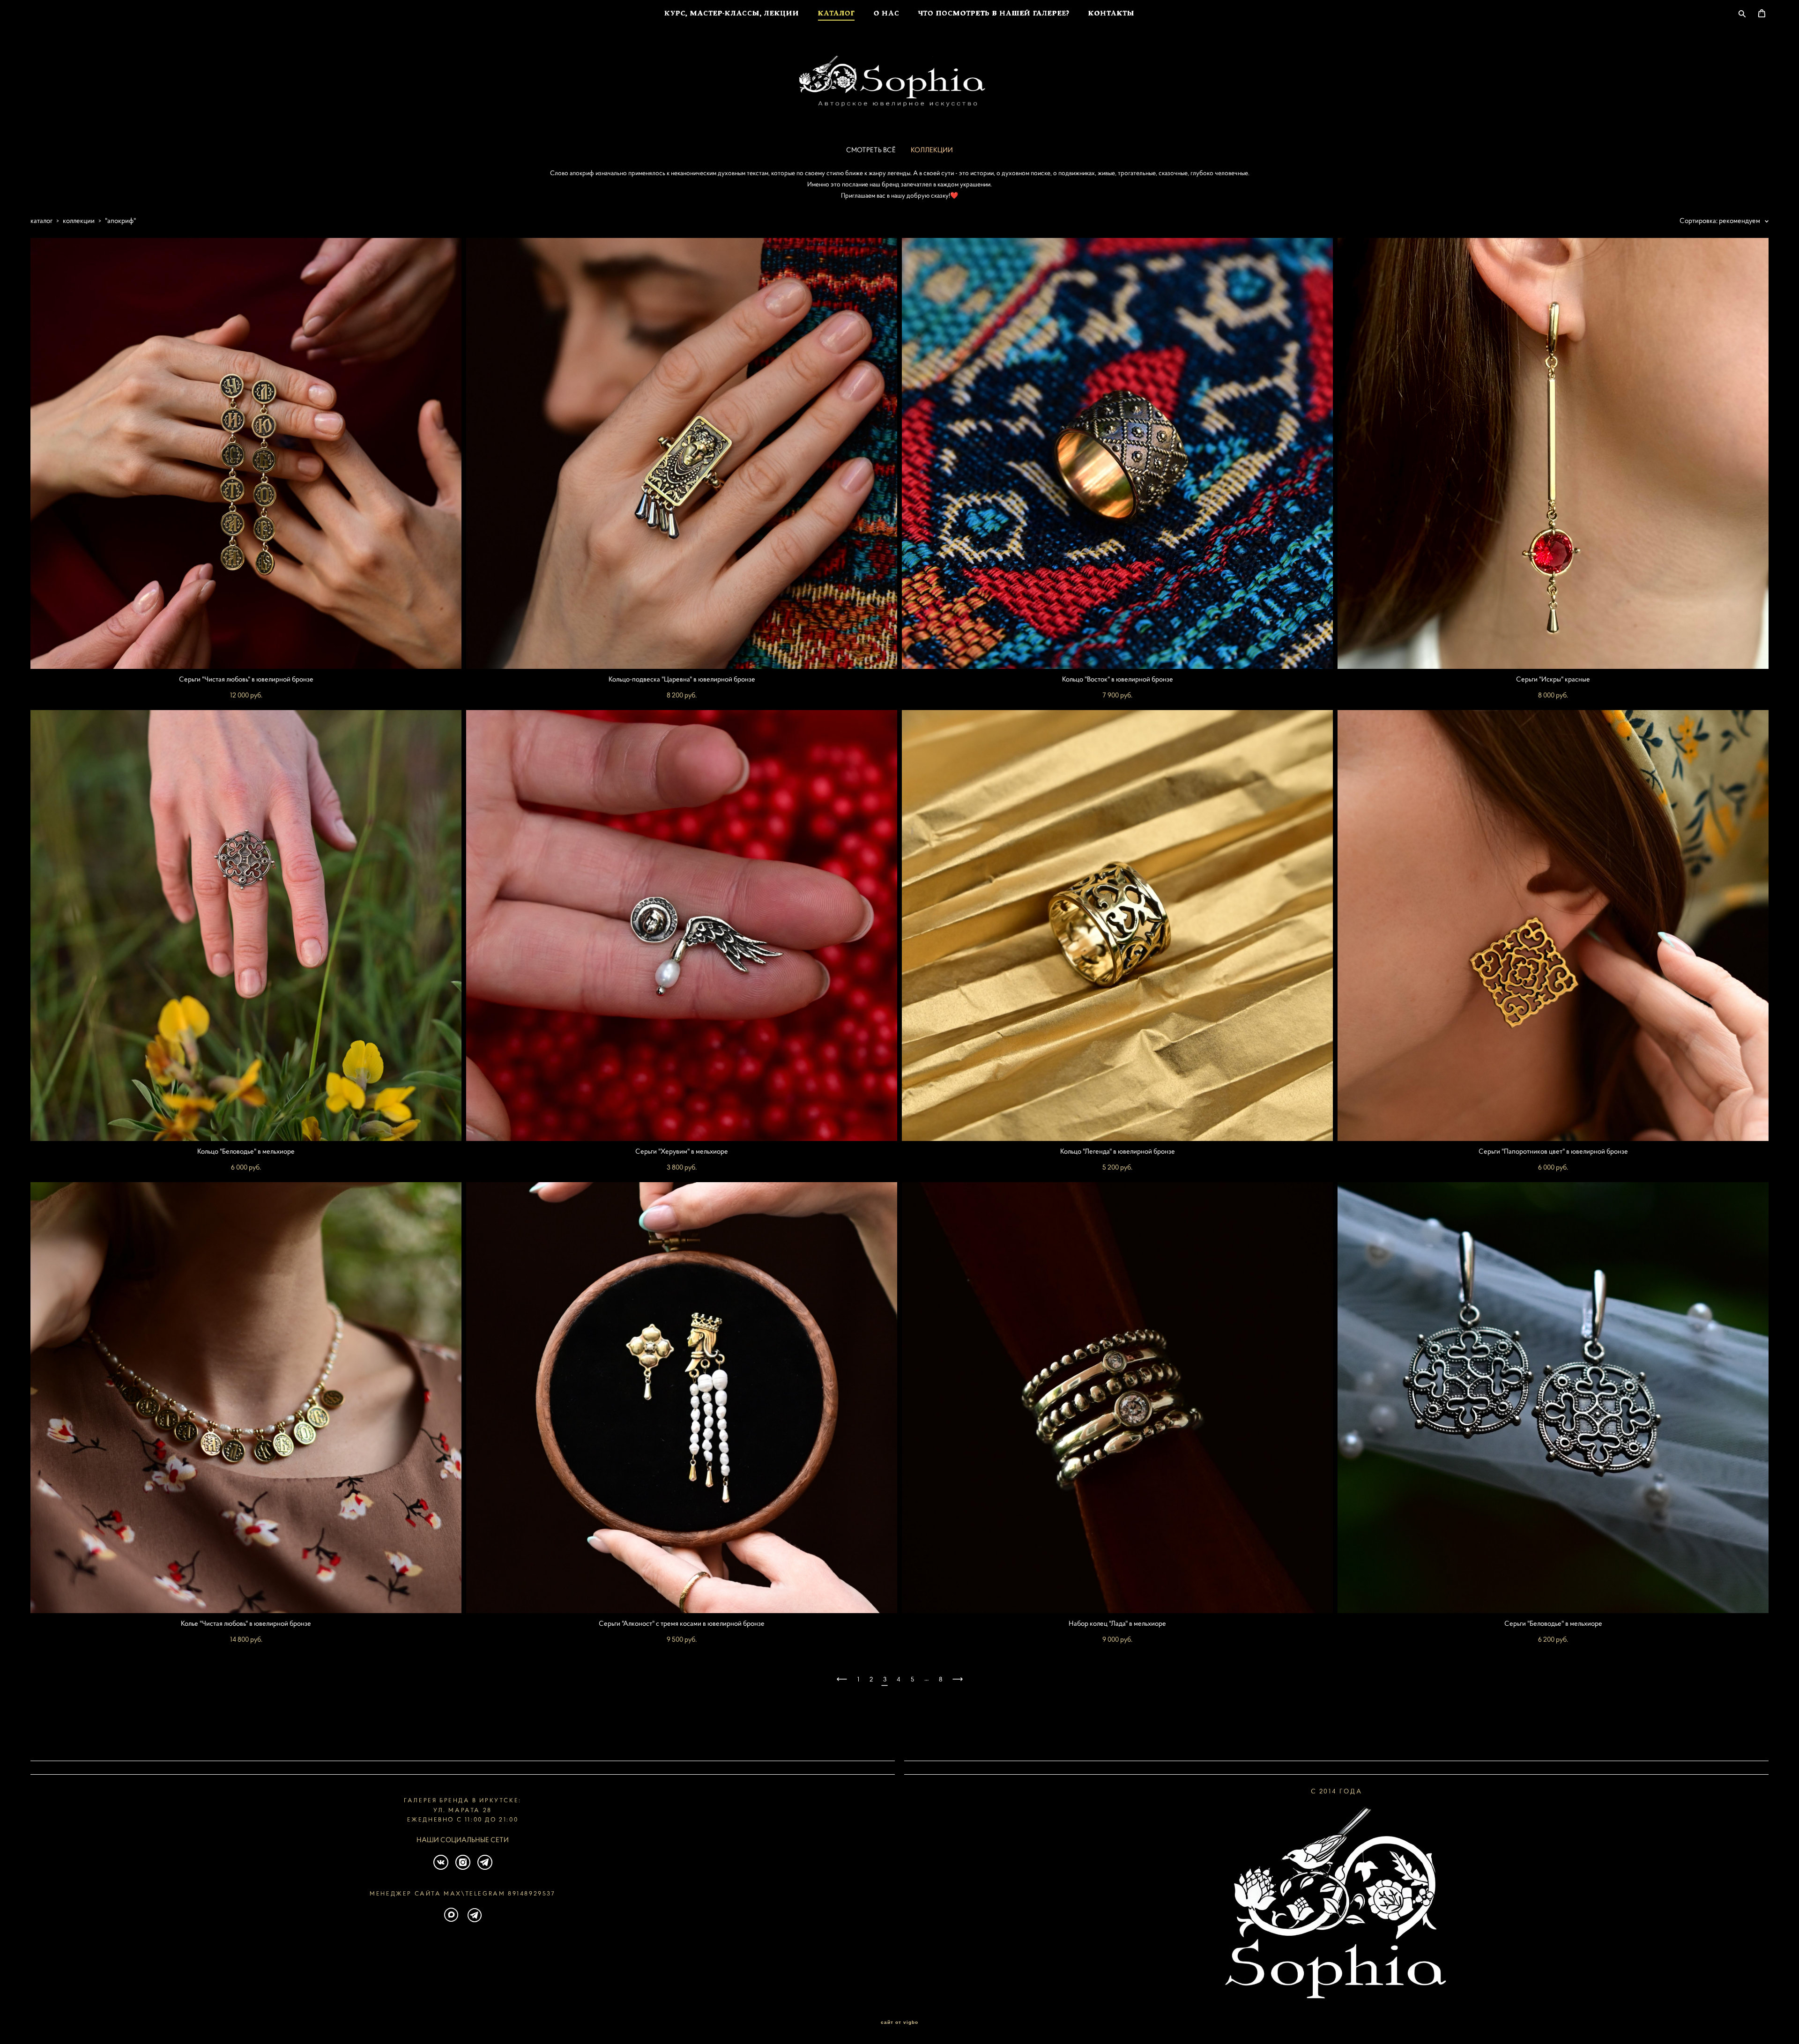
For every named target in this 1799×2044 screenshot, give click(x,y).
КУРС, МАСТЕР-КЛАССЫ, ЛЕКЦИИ (732, 14)
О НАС (887, 14)
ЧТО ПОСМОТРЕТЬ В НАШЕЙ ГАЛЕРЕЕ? (994, 14)
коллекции (79, 220)
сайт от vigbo (899, 2022)
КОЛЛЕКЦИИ (932, 150)
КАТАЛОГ (836, 14)
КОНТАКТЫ (1111, 14)
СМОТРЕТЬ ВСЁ (871, 150)
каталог (41, 220)
